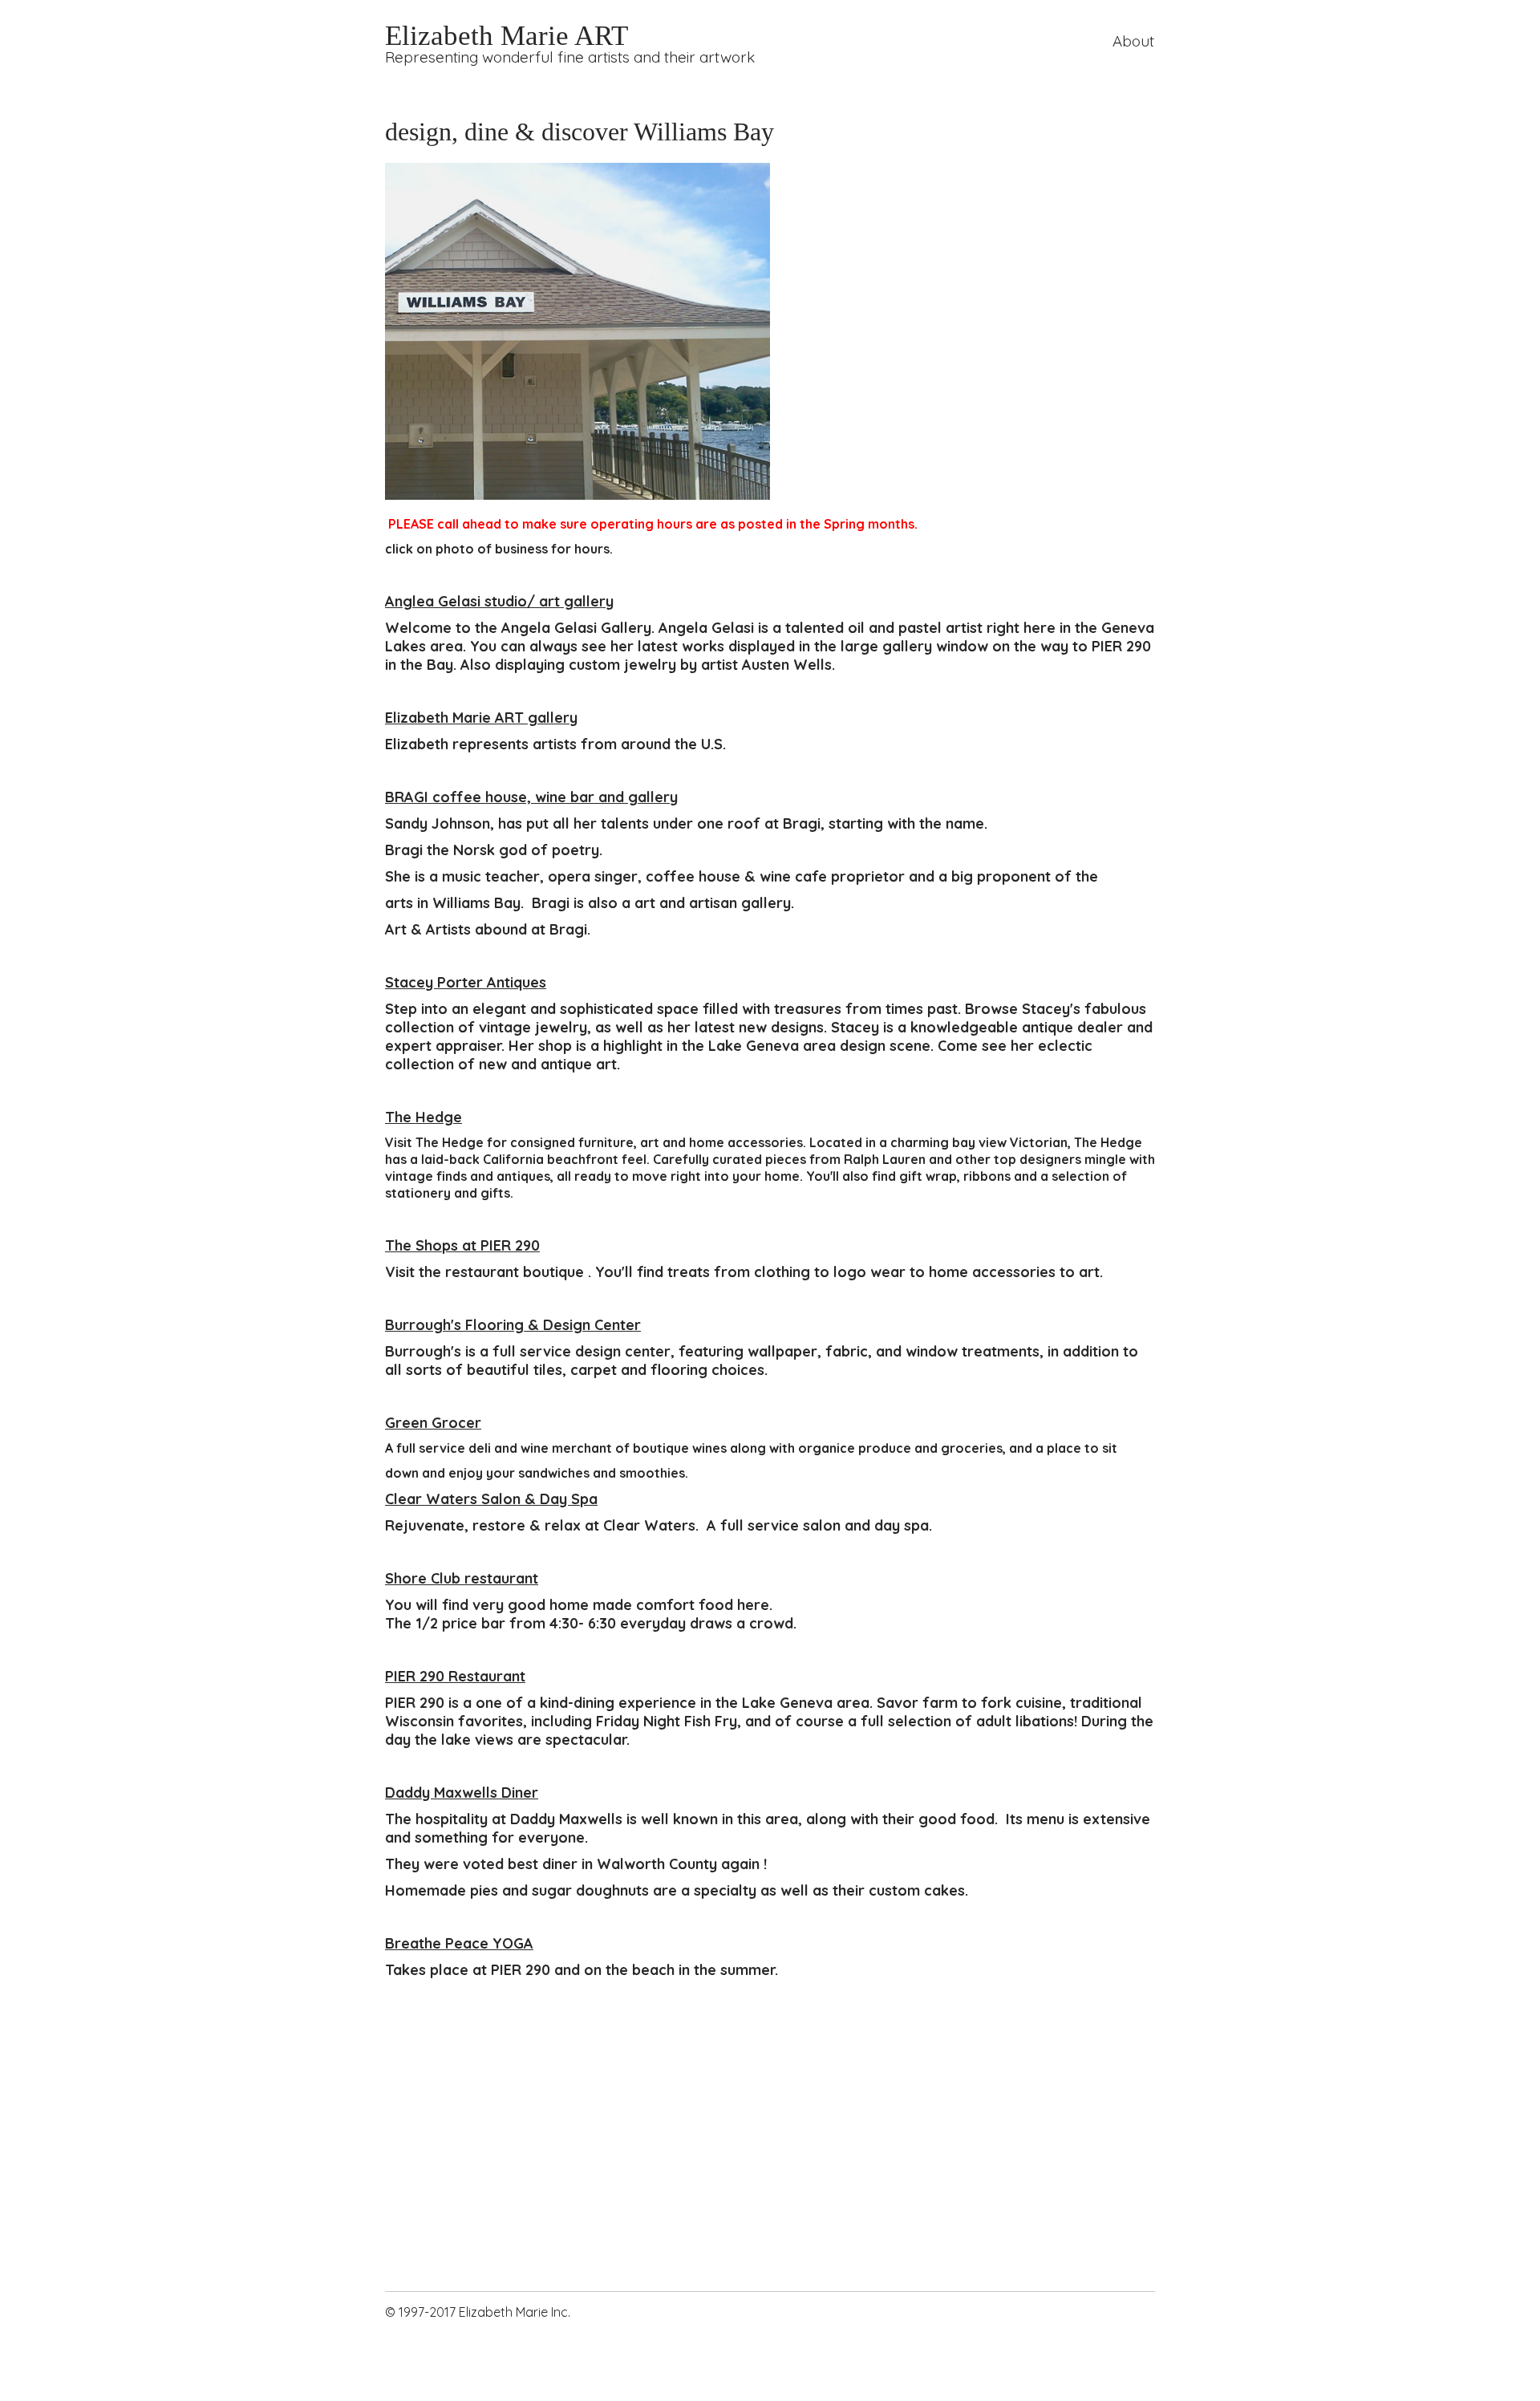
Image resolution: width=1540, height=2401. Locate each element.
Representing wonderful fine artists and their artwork (570, 57)
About (1133, 41)
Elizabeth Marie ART (507, 35)
